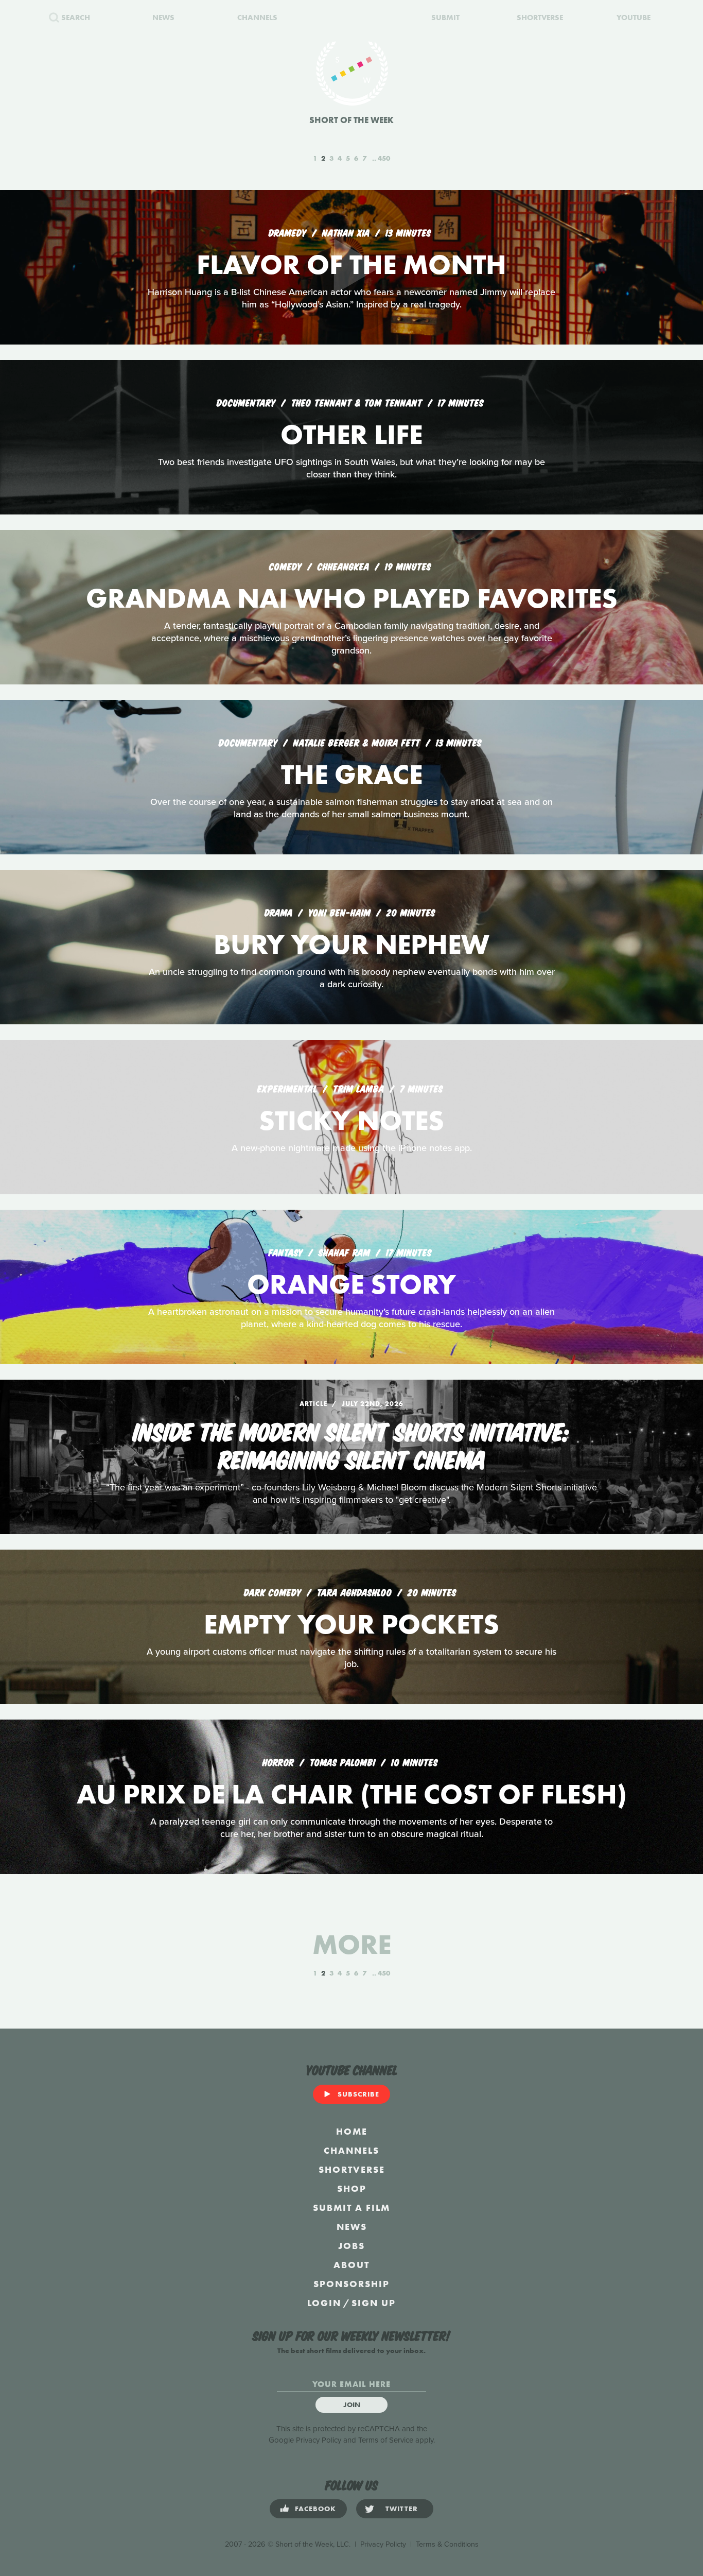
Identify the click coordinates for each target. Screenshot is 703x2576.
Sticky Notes (351, 1120)
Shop (352, 2188)
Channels (351, 2150)
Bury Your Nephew (351, 944)
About (351, 2265)
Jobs (351, 2246)
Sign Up (374, 2303)
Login (324, 2303)
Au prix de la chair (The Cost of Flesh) (352, 1794)
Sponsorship (351, 2284)
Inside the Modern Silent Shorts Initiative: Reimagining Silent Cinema (351, 1444)
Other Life (351, 434)
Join (352, 2405)
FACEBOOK (315, 2509)
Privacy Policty (383, 2544)
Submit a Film (351, 2208)
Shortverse (352, 2169)
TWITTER (402, 2509)
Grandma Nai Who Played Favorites (352, 598)
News (352, 2227)
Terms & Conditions (447, 2544)
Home (352, 2131)
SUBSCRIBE (358, 2094)
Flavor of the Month (351, 264)
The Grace (352, 774)
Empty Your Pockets (351, 1624)
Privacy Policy (319, 2440)
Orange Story (351, 1284)
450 (384, 158)
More (352, 1944)
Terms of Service (386, 2440)
